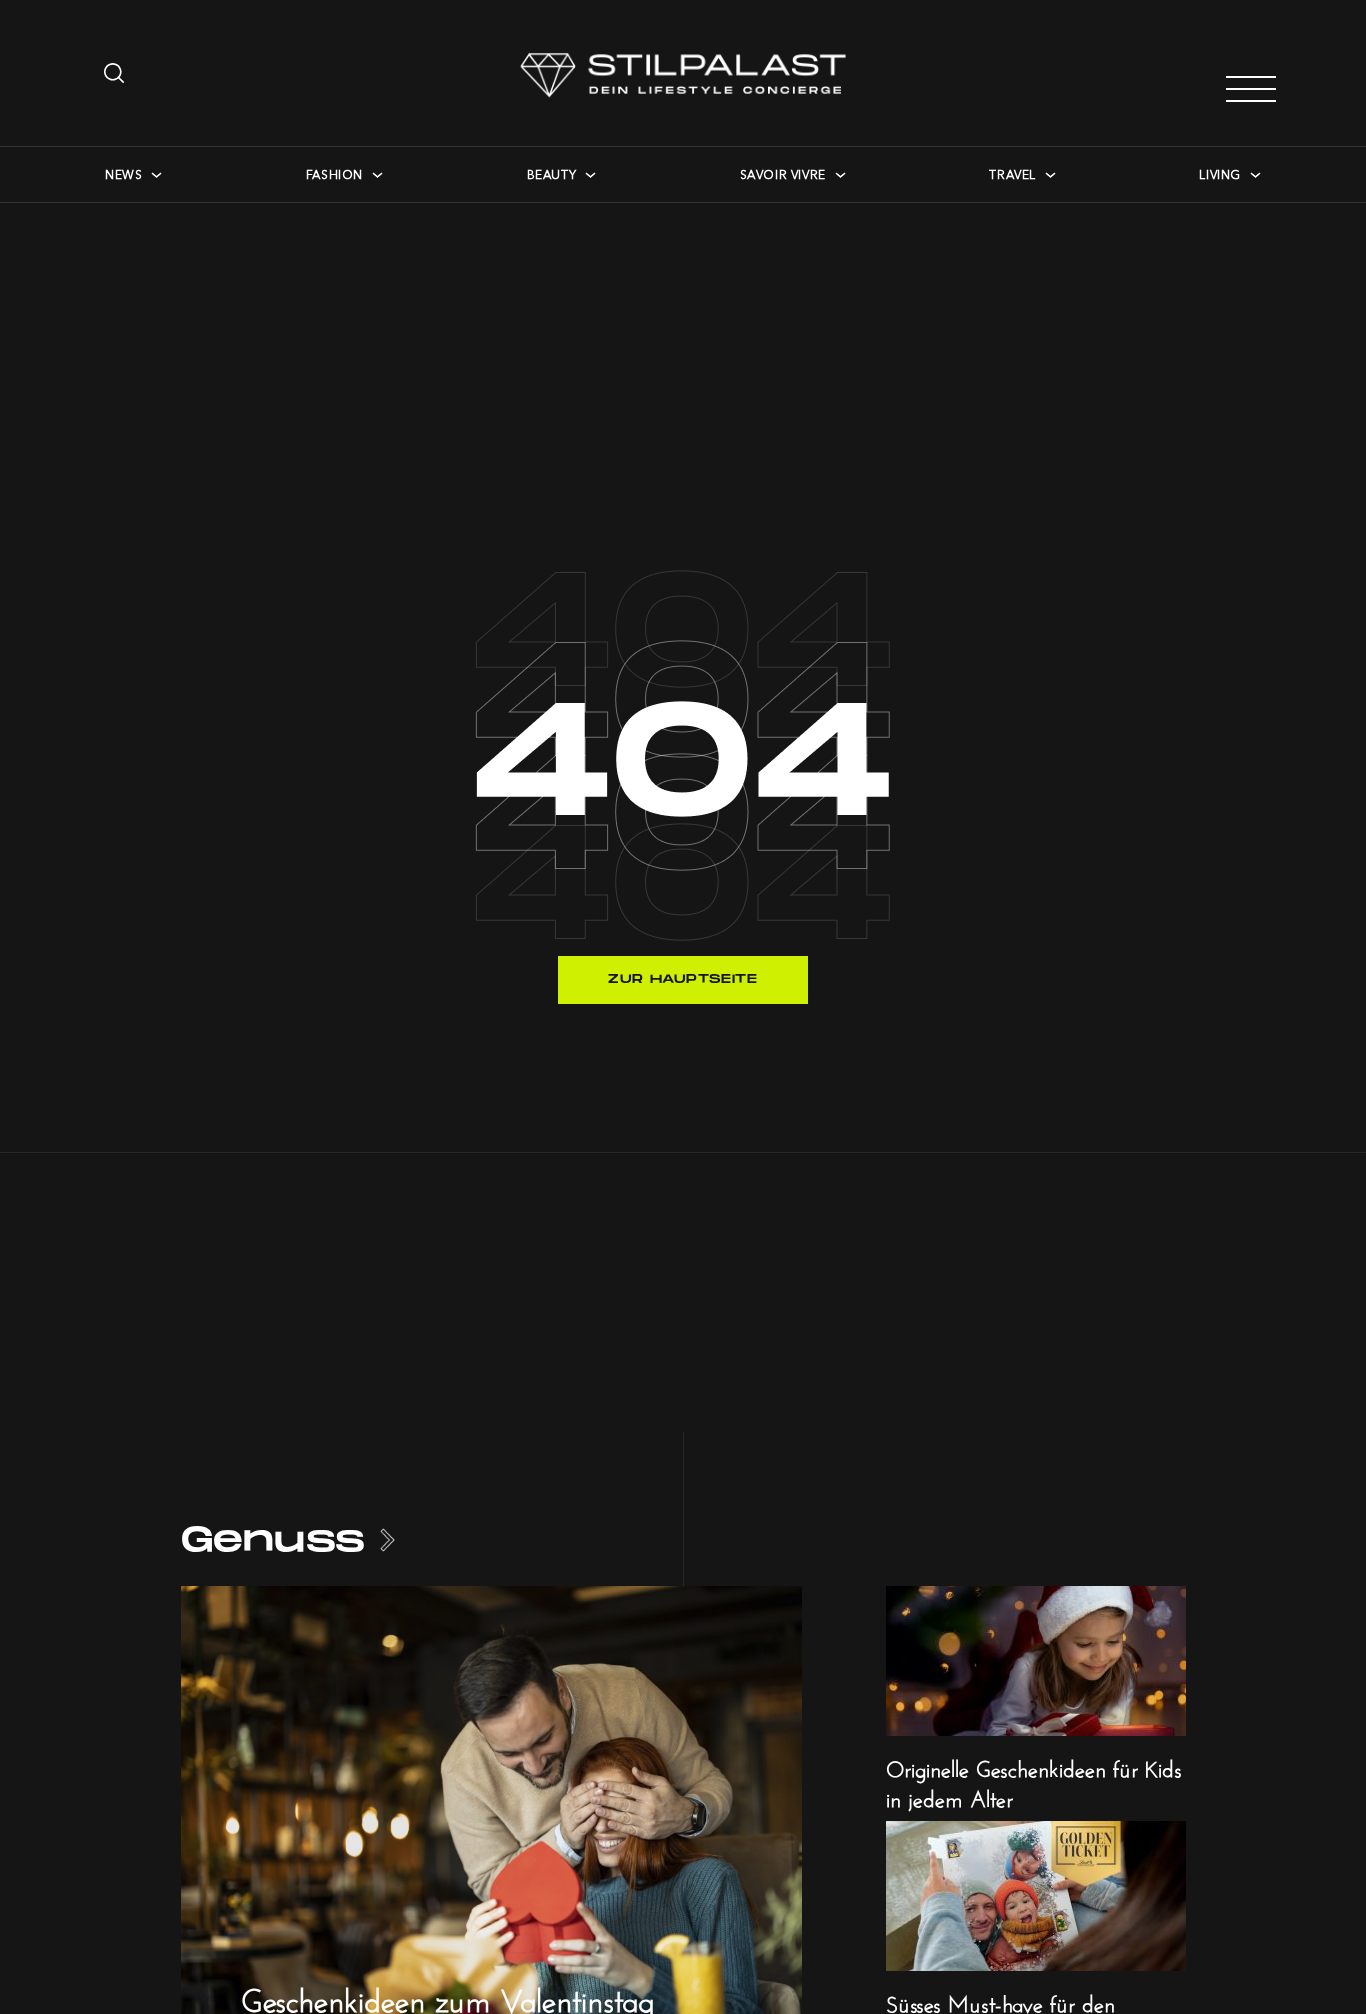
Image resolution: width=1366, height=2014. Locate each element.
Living (1220, 174)
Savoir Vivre (783, 174)
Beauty (552, 174)
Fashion (334, 174)
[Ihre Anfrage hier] (116, 73)
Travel (1012, 174)
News (123, 174)
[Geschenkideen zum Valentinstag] (491, 1814)
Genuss (273, 1540)
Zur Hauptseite (682, 979)
